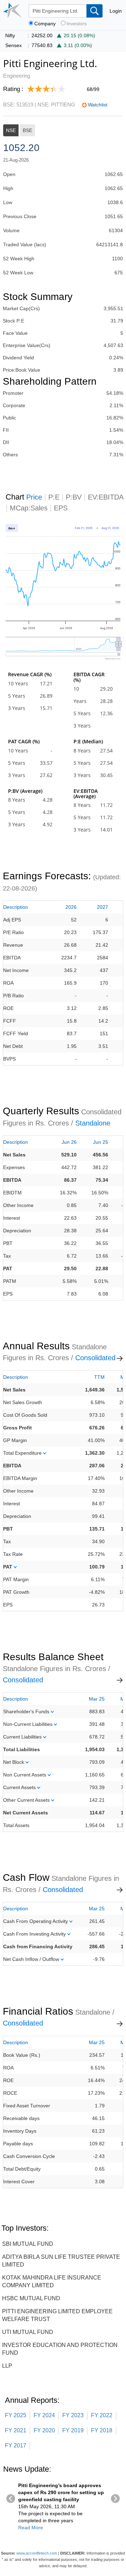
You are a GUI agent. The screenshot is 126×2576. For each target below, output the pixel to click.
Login (116, 11)
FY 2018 (102, 2430)
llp (7, 2366)
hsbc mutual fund (31, 2298)
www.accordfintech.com (37, 2553)
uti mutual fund (28, 2332)
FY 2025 (16, 2415)
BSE (27, 130)
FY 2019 (73, 2430)
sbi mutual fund (28, 2244)
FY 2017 (16, 2445)
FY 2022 (102, 2415)
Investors (77, 24)
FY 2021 (16, 2430)
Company (45, 24)
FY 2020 (44, 2430)
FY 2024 (44, 2415)
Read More (31, 2528)
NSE (11, 130)
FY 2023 (73, 2415)
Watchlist (98, 105)
